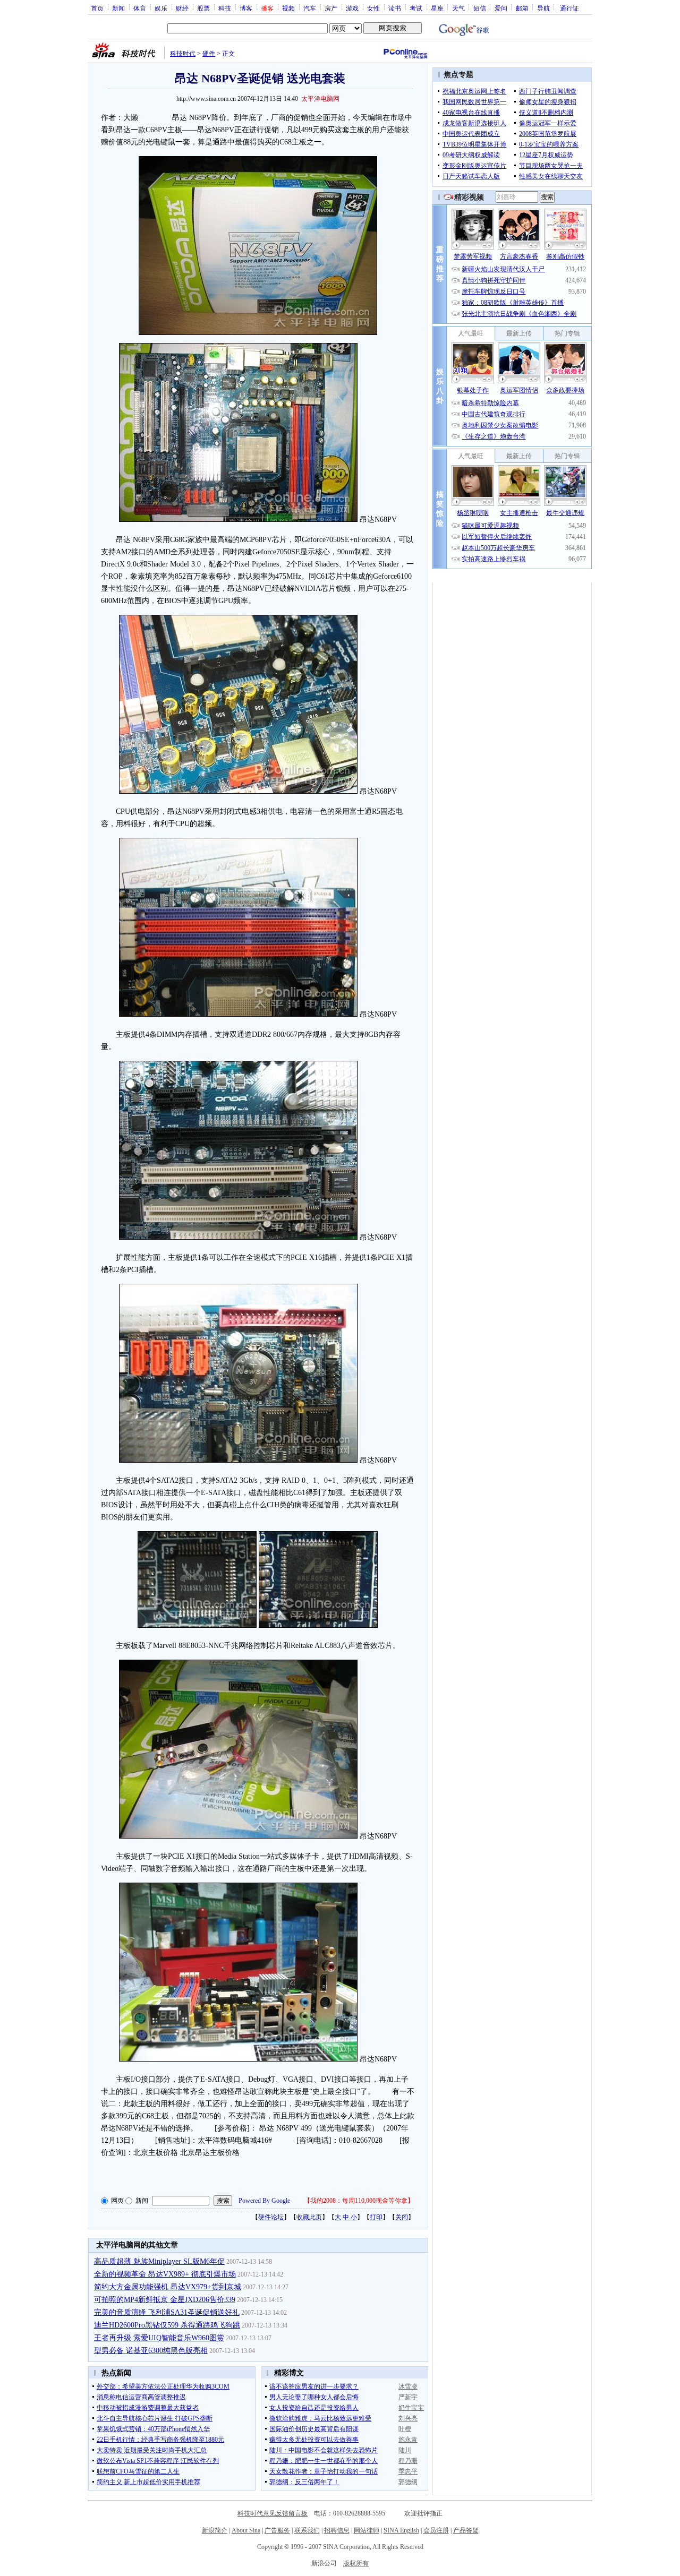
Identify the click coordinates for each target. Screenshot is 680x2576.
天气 (458, 8)
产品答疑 (466, 2530)
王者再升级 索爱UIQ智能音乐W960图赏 (159, 2338)
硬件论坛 (271, 2217)
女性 (373, 8)
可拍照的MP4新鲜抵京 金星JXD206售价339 (165, 2300)
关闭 (402, 2217)
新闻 (118, 8)
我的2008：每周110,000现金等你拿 (359, 2201)
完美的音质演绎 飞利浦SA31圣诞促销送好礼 (167, 2312)
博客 (246, 8)
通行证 (569, 8)
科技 (225, 8)
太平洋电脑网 (320, 99)
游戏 (352, 8)
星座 (437, 8)
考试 (416, 8)
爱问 (501, 8)
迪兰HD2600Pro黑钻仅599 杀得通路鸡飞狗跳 (167, 2325)
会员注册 (436, 2530)
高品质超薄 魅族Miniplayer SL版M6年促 (159, 2261)
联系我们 (307, 2530)
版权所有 (356, 2563)
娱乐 (161, 8)
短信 (480, 8)
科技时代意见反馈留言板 (273, 2513)
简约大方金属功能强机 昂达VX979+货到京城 (168, 2287)
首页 (97, 8)
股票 (203, 8)
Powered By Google (264, 2201)
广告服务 (277, 2530)
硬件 (209, 54)
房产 (331, 8)
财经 (182, 8)
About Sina (246, 2530)
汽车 (310, 8)
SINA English (401, 2530)
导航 (543, 8)
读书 (395, 8)
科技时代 (183, 54)
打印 (376, 2217)
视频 (288, 8)
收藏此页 (309, 2217)
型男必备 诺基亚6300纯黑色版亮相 (151, 2351)
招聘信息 (337, 2530)
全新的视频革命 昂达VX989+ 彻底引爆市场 (165, 2274)
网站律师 (367, 2530)
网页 (117, 2201)
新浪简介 (215, 2530)
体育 (140, 8)
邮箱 (522, 8)
